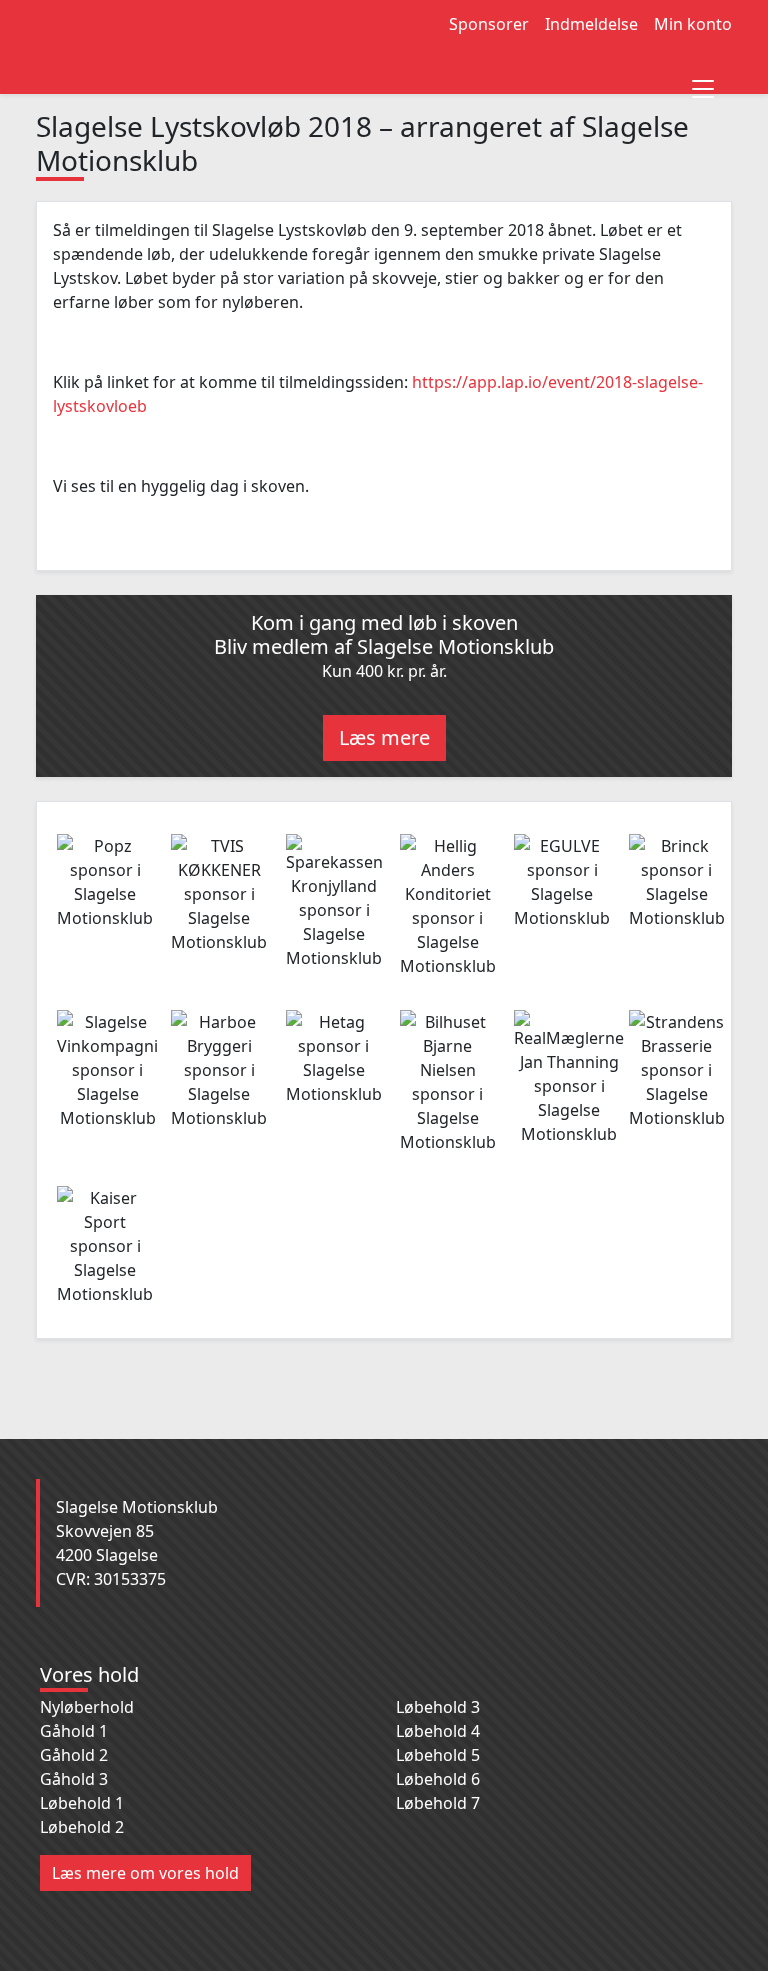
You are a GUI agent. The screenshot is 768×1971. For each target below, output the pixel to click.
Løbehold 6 (438, 1779)
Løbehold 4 (438, 1731)
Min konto (693, 24)
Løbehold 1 (82, 1803)
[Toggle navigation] (703, 83)
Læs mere (384, 737)
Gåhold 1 (74, 1731)
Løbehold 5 (438, 1755)
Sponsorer (489, 24)
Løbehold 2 (82, 1827)
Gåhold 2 (74, 1755)
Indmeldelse (591, 24)
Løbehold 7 (438, 1803)
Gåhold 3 (74, 1779)
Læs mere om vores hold (145, 1873)
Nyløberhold (87, 1707)
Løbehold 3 (438, 1707)
